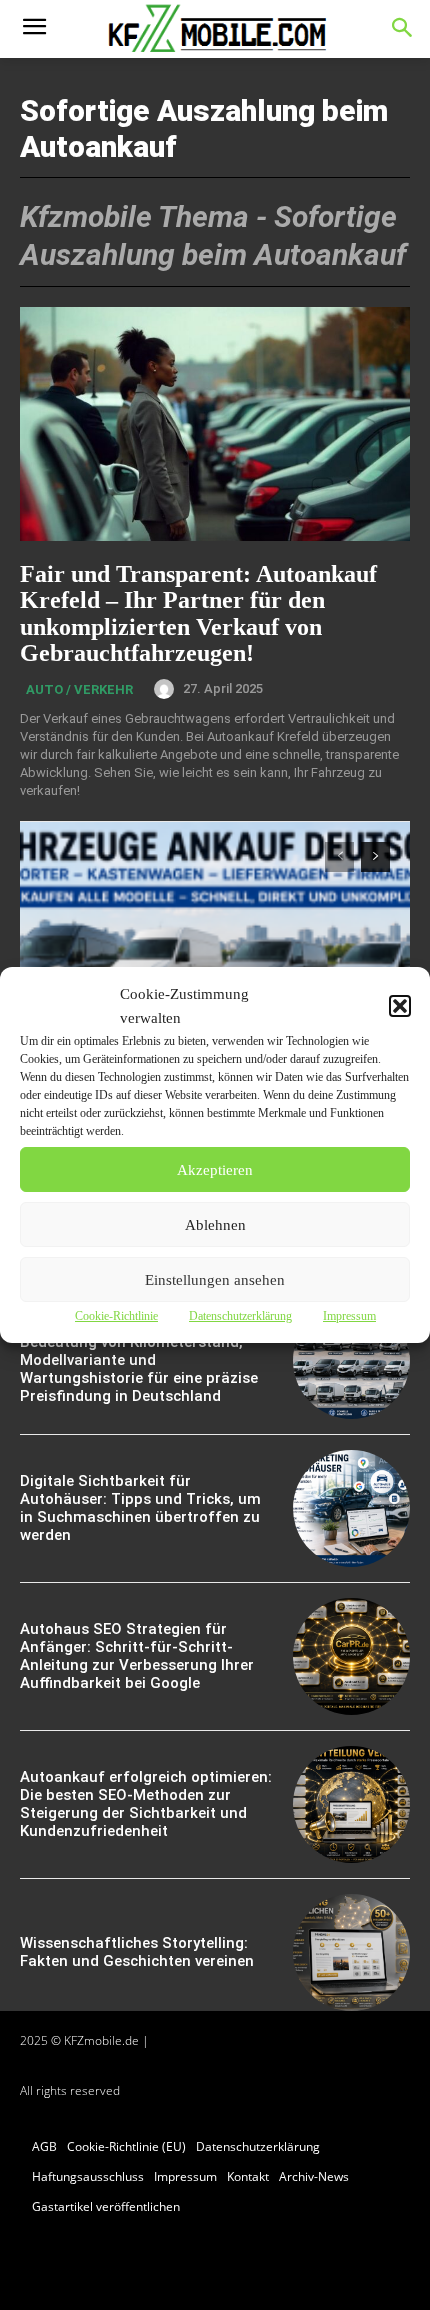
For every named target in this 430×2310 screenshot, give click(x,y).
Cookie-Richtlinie (116, 1316)
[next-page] (375, 857)
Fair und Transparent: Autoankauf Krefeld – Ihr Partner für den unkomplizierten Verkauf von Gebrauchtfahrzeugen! (198, 613)
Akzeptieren (215, 1170)
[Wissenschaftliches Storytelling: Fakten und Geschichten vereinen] (351, 1952)
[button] (400, 1006)
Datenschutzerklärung (240, 1316)
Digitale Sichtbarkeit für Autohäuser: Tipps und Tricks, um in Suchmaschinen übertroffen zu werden (140, 1508)
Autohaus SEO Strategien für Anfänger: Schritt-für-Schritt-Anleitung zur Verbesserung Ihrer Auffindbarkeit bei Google (137, 1656)
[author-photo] (167, 689)
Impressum (349, 1316)
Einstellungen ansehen (215, 1280)
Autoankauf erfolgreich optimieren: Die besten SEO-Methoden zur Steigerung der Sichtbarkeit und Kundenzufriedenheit (146, 1804)
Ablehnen (215, 1225)
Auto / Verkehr (79, 689)
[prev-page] (339, 857)
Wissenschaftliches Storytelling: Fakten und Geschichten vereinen (137, 1952)
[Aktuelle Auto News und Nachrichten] (215, 29)
